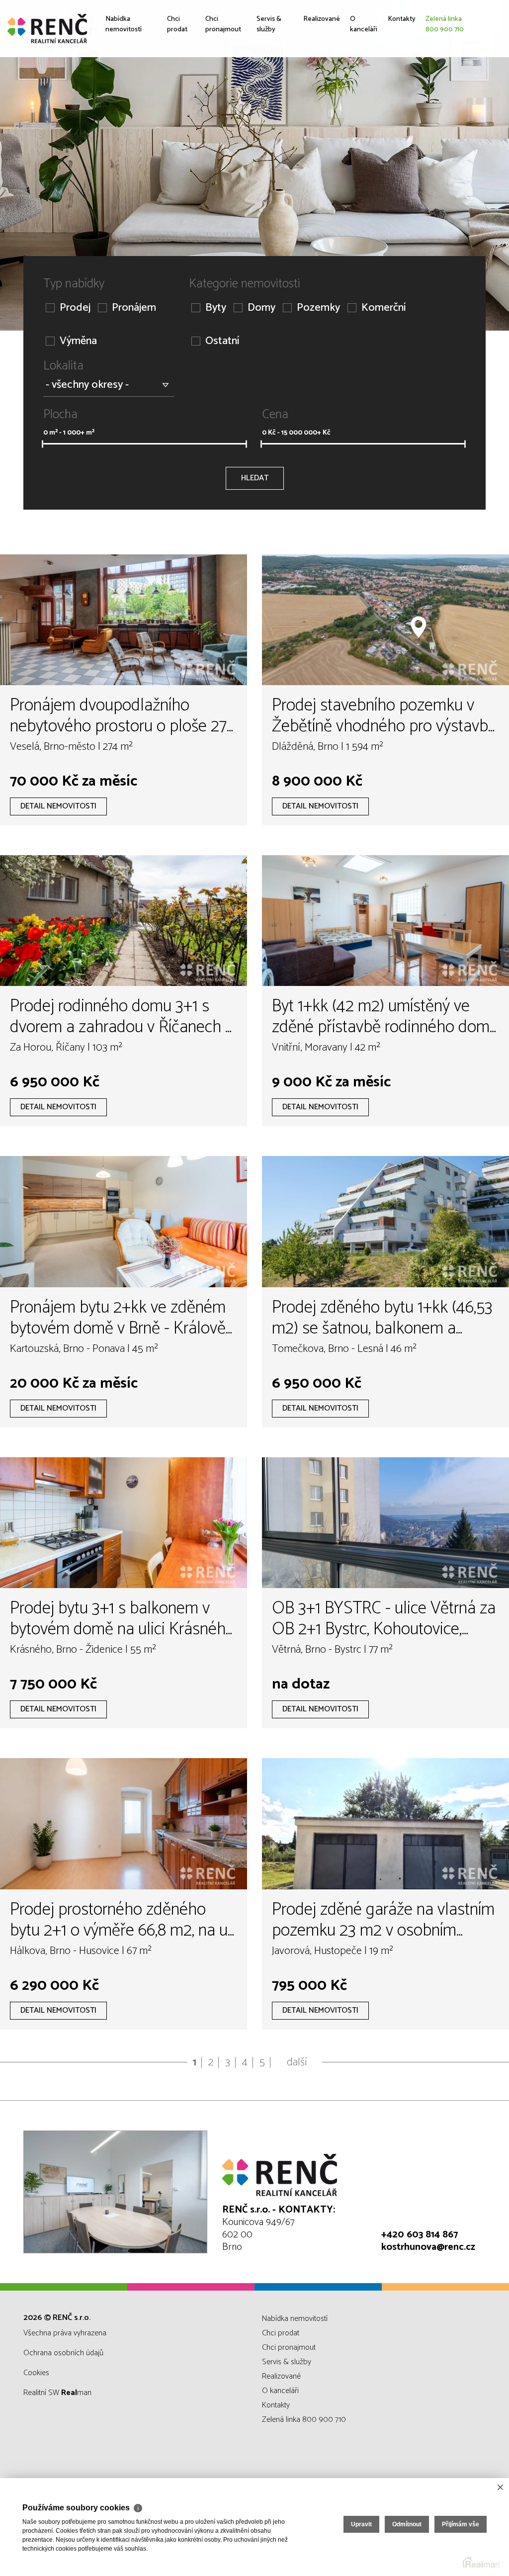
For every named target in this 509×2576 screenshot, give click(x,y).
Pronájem (134, 308)
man (76, 2393)
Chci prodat (173, 96)
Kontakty (405, 89)
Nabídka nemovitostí (128, 96)
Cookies (36, 2373)
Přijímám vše (461, 2524)
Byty (216, 308)
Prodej (75, 308)
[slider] (42, 444)
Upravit (361, 2524)
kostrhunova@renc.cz (428, 2247)
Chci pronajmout (217, 96)
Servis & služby (264, 96)
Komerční (383, 308)
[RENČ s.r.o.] (82, 29)
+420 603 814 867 (420, 2235)
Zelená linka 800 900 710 (456, 96)
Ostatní (222, 341)
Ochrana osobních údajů (63, 2353)
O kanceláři (362, 96)
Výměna (78, 341)
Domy (261, 308)
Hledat (255, 478)
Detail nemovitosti (58, 806)
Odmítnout (407, 2524)
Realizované (313, 89)
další (297, 2062)
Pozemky (318, 308)
